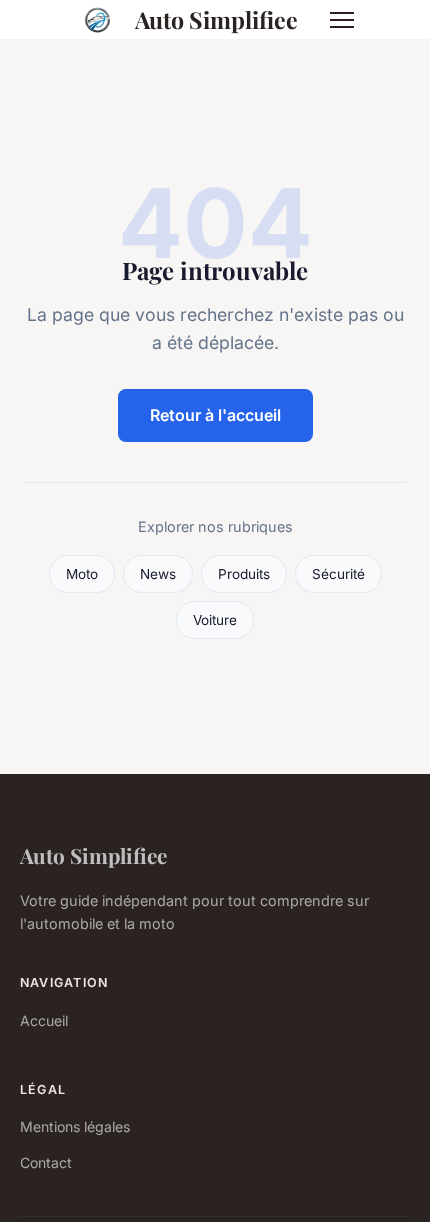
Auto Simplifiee (216, 19)
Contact (46, 1162)
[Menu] (342, 20)
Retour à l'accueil (215, 415)
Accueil (44, 1020)
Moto (82, 574)
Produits (244, 574)
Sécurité (338, 574)
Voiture (215, 620)
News (158, 574)
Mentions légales (75, 1126)
